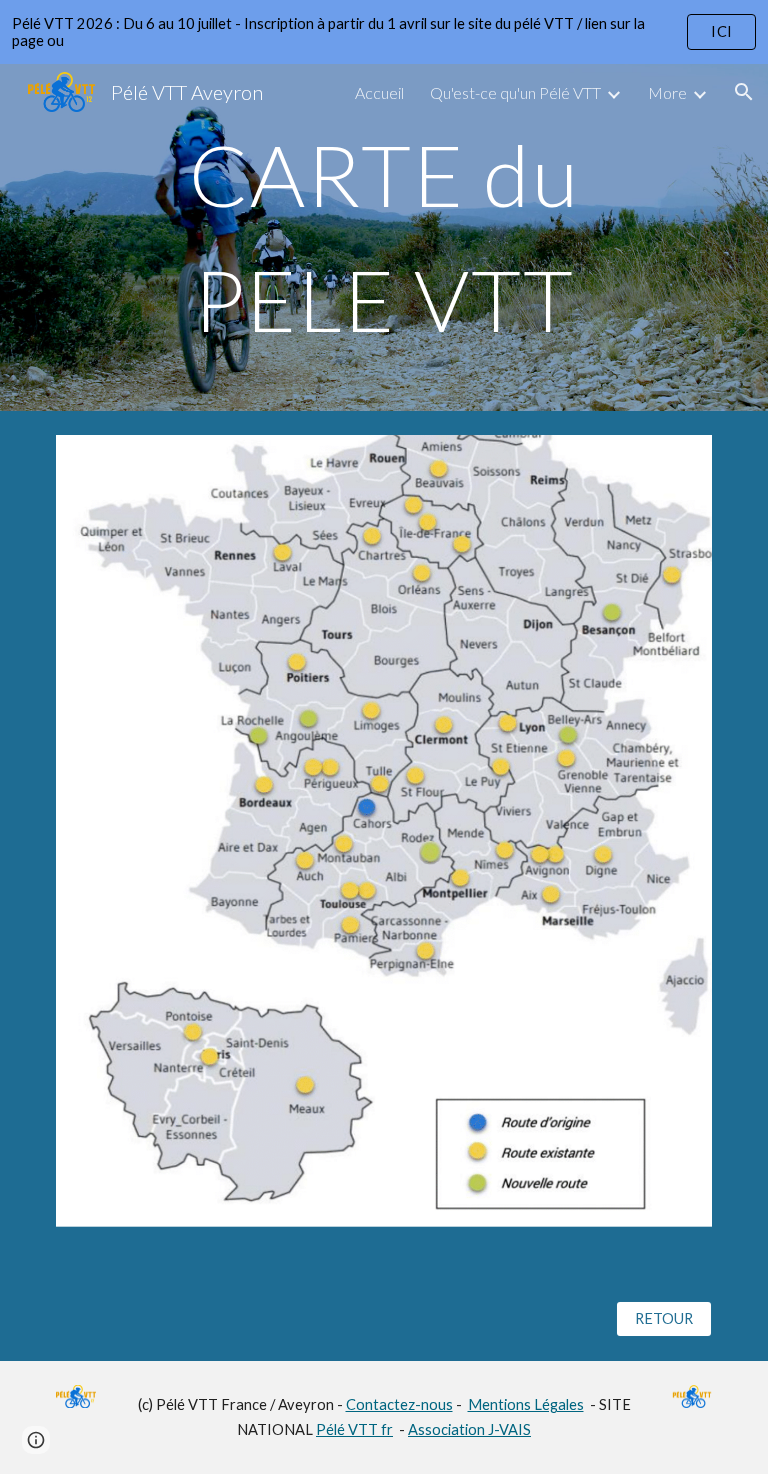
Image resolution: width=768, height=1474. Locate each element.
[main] (383, 237)
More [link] (667, 92)
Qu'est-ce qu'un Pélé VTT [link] (515, 92)
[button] (744, 92)
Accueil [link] (379, 92)
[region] (384, 32)
